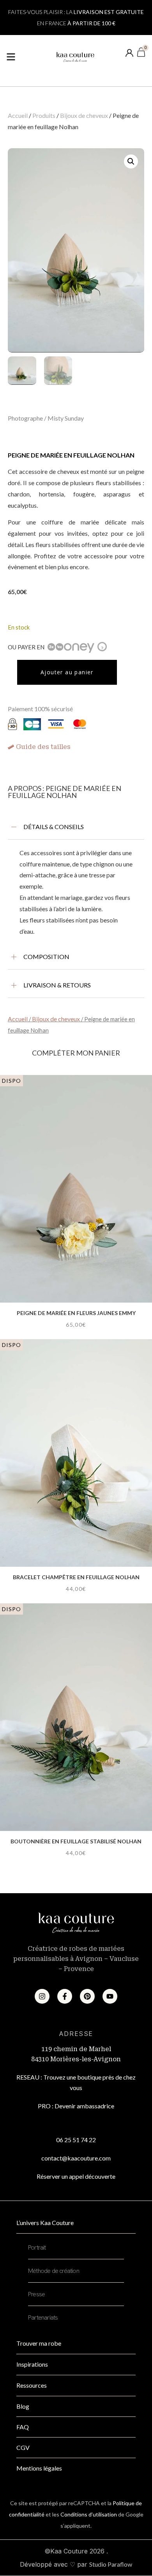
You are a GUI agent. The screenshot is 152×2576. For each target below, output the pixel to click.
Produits (44, 115)
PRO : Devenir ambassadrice (76, 2106)
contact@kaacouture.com (76, 2158)
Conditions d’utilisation (89, 2514)
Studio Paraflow (111, 2564)
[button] (131, 161)
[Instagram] (42, 1996)
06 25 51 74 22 (76, 2140)
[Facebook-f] (65, 1996)
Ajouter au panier (67, 672)
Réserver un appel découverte (76, 2176)
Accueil (18, 115)
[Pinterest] (87, 1996)
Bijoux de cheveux (84, 115)
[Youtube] (110, 1996)
